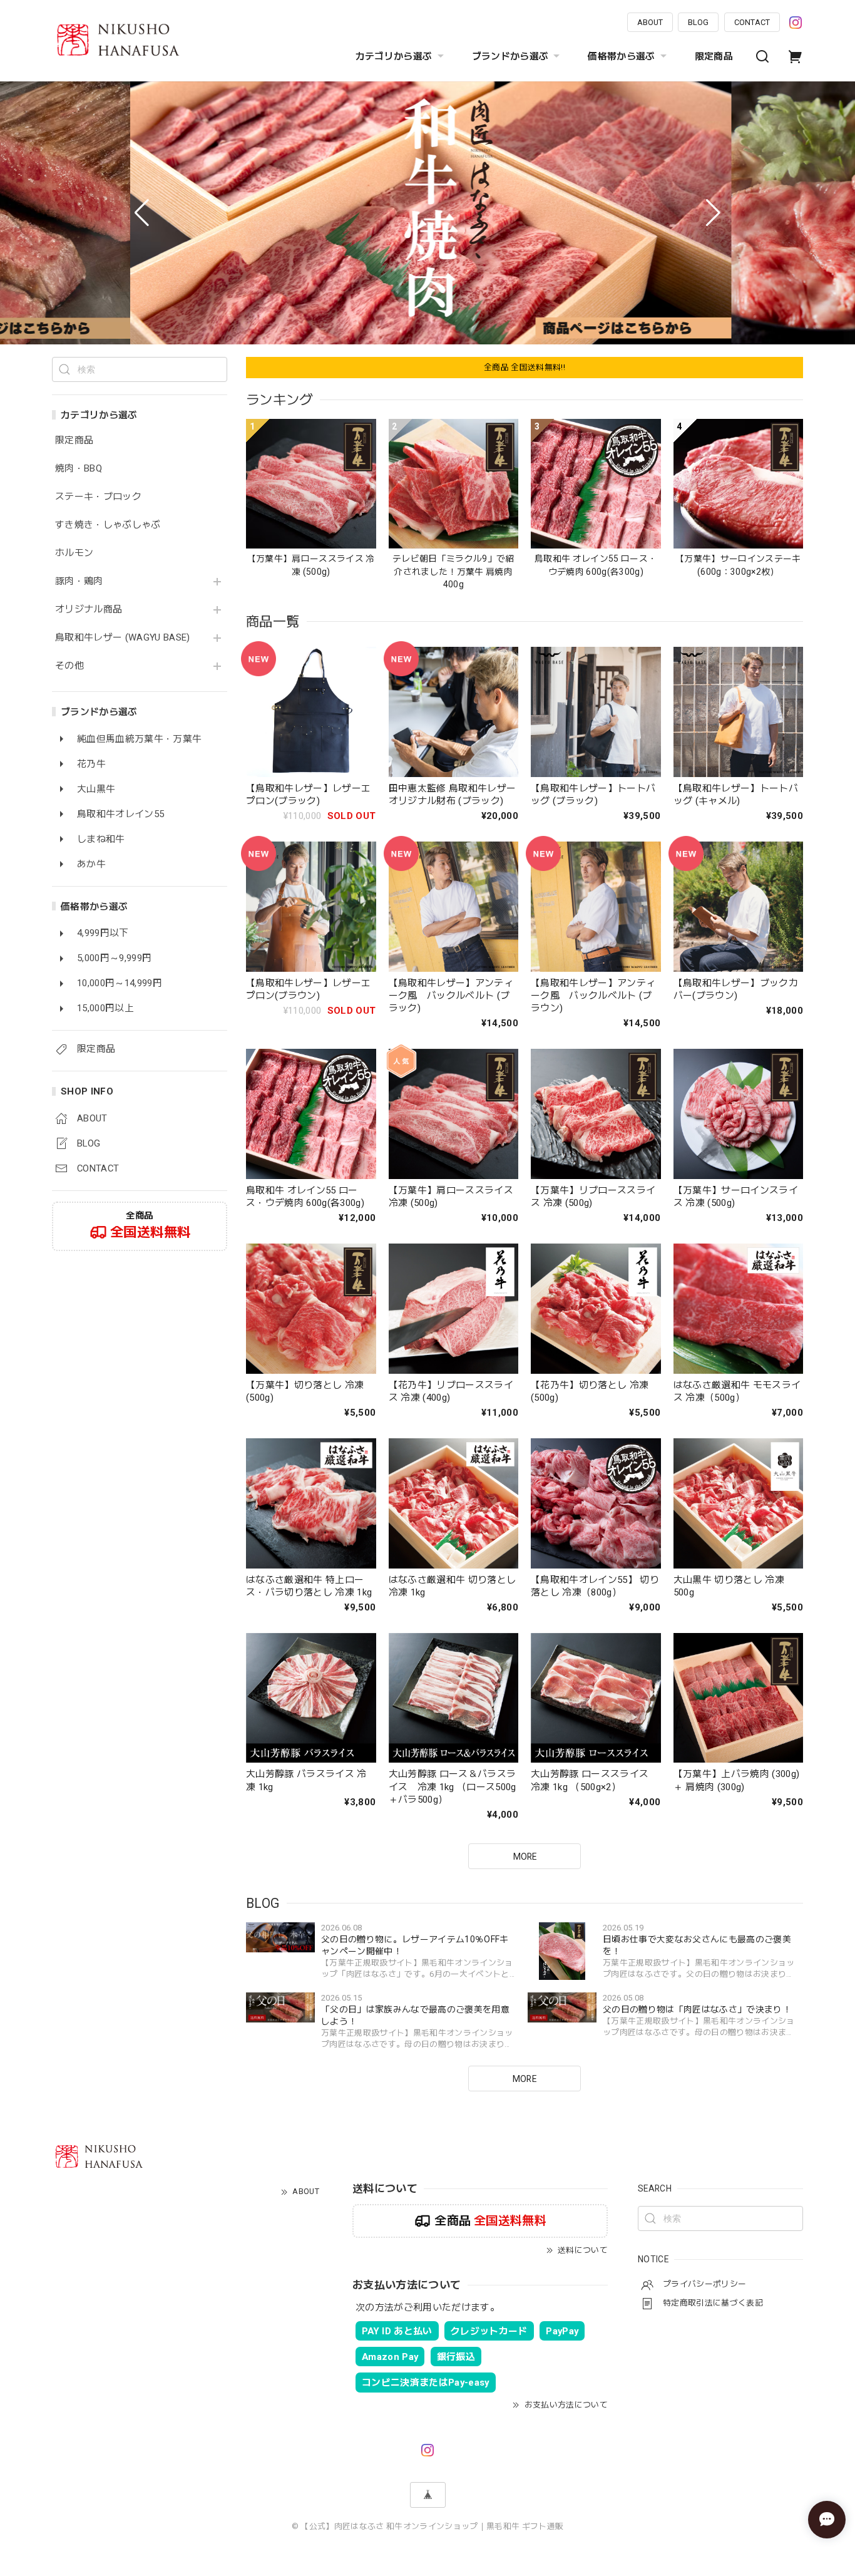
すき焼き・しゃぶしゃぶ (108, 525)
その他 (69, 666)
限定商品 (714, 56)
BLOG (698, 22)
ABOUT (650, 22)
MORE (525, 2079)
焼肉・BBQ (79, 469)
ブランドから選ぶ (510, 56)
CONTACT (752, 22)
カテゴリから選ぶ (394, 56)
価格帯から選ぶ (621, 56)
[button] (142, 213)
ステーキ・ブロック (98, 497)
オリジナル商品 (89, 610)
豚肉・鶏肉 (79, 581)
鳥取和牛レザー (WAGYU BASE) (123, 638)
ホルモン (74, 553)
